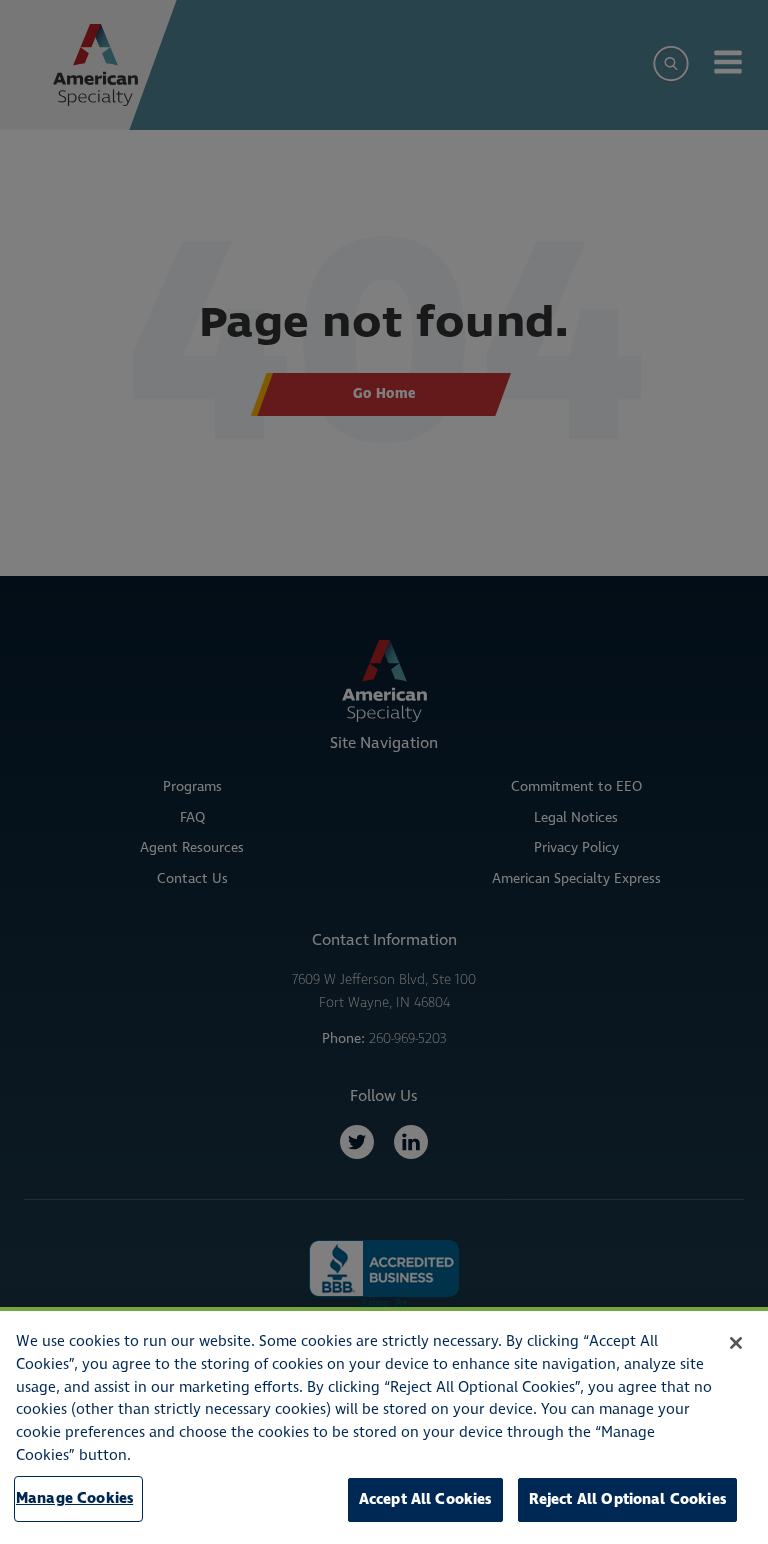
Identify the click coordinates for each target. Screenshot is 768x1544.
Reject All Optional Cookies (627, 1499)
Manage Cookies (74, 1498)
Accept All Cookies (425, 1499)
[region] (384, 1425)
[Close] (736, 1343)
